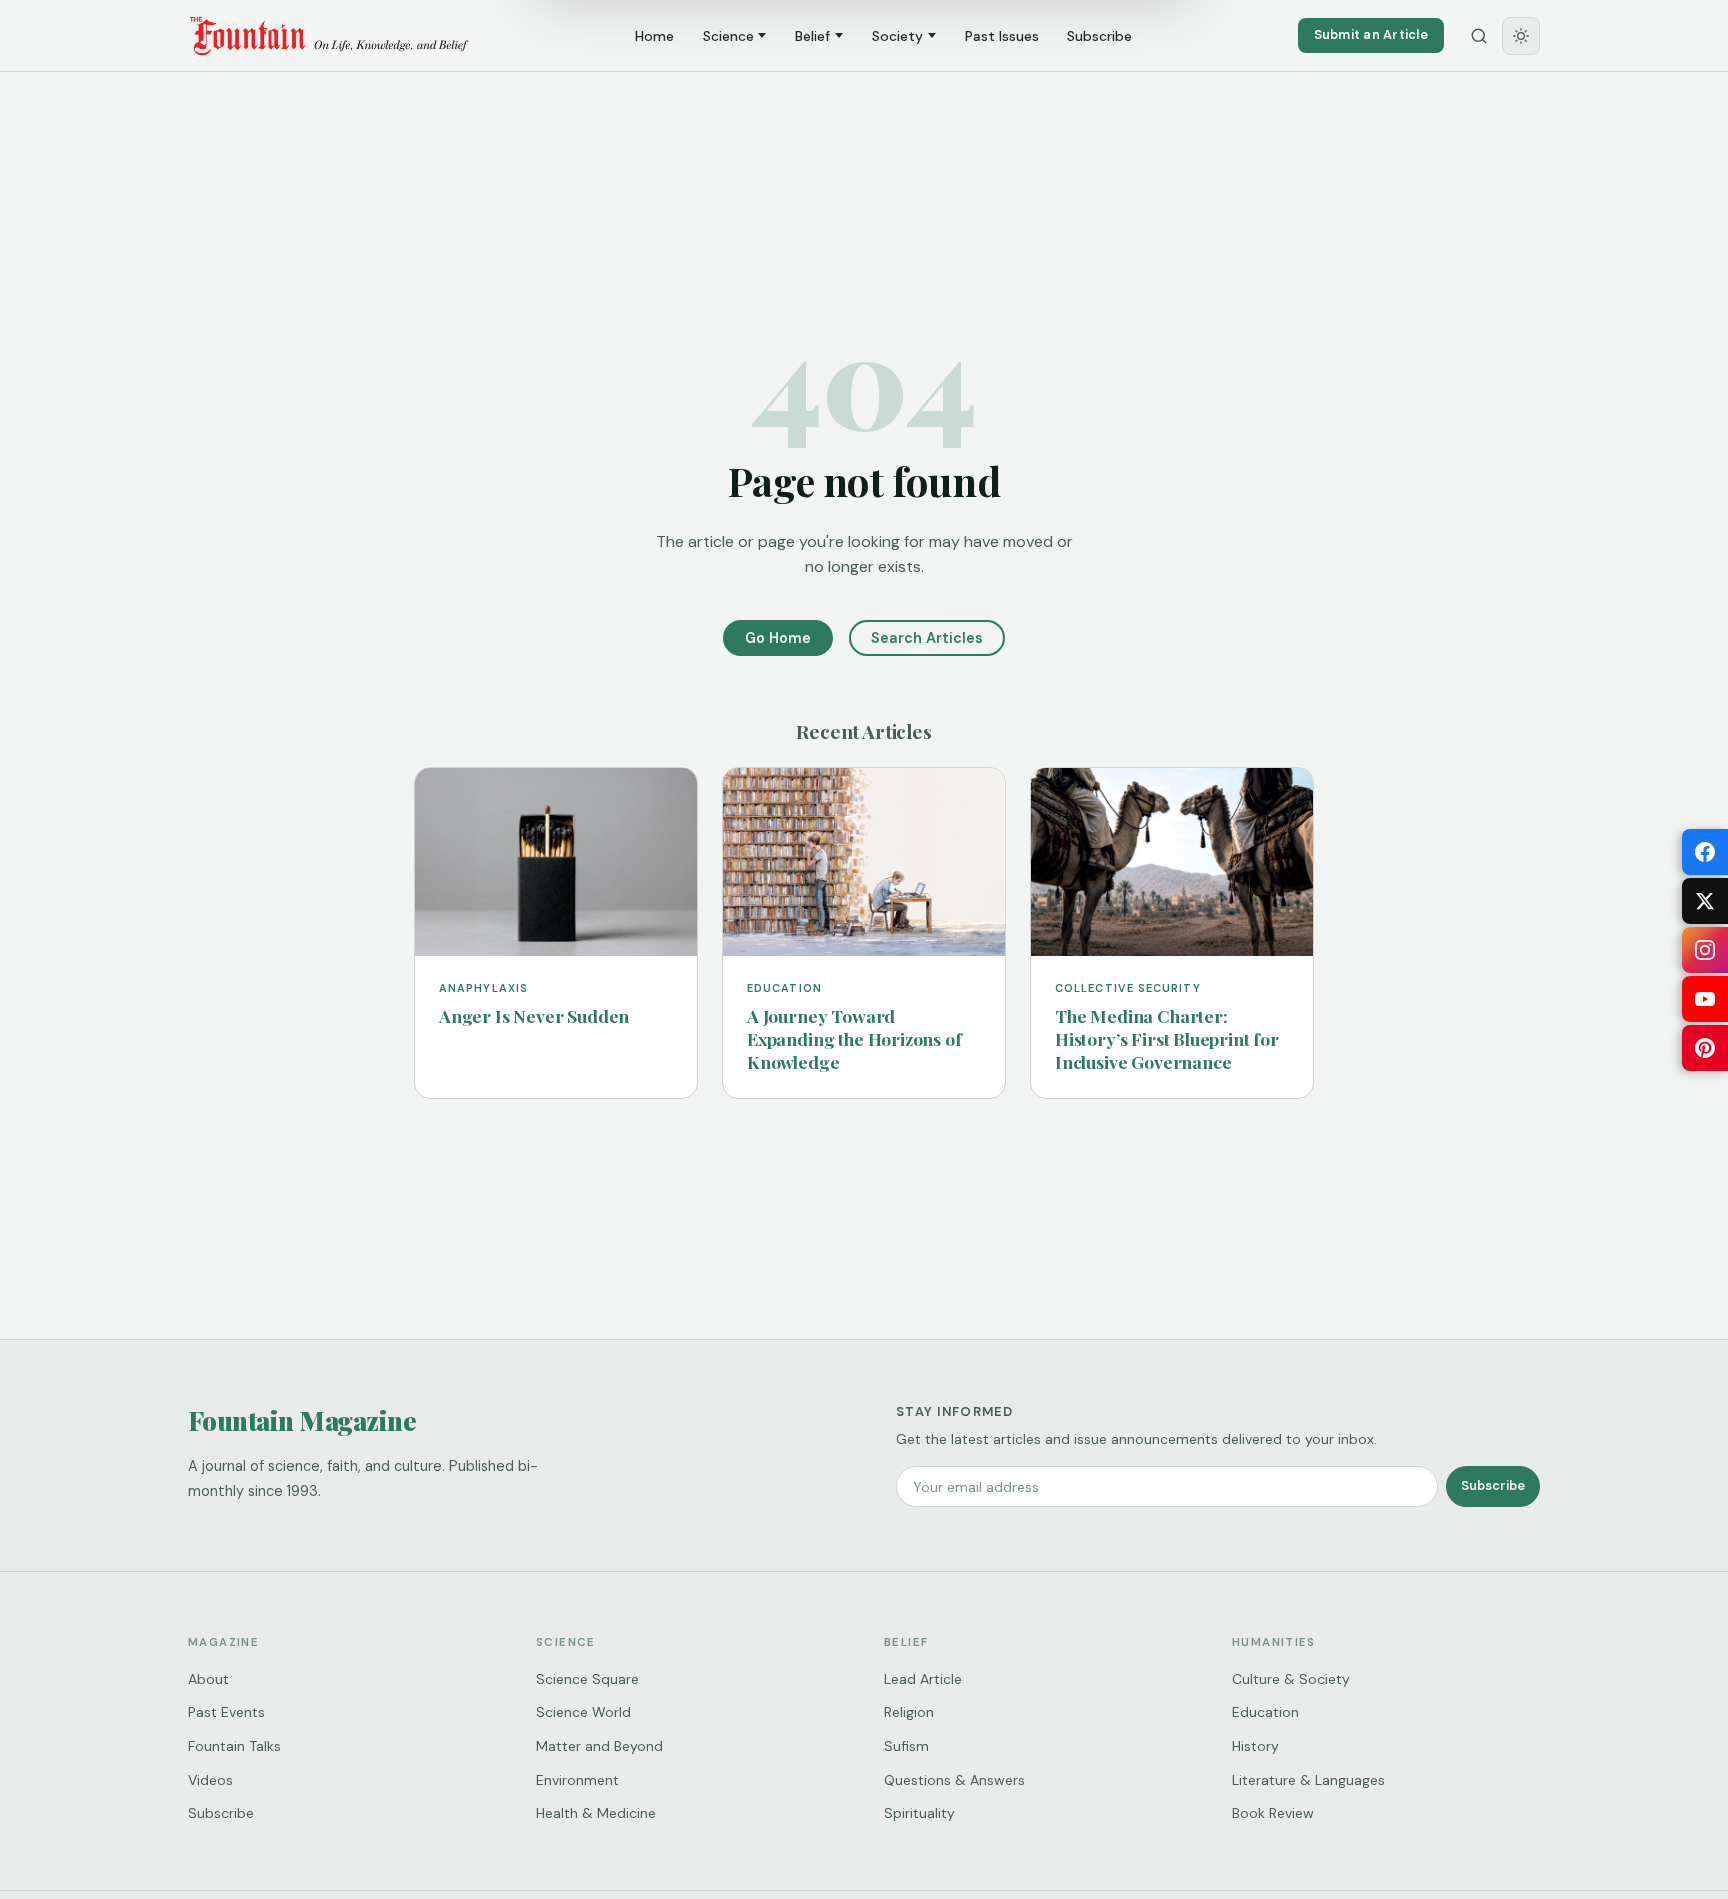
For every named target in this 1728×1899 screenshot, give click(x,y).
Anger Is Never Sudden (534, 1015)
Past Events (226, 1712)
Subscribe (1099, 36)
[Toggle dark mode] (1521, 36)
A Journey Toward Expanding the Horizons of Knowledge (854, 1038)
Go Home (778, 638)
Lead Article (923, 1679)
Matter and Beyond (599, 1746)
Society (897, 36)
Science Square (587, 1679)
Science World (583, 1712)
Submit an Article (1371, 34)
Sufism (906, 1746)
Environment (577, 1780)
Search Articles (927, 638)
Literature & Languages (1308, 1780)
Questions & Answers (954, 1780)
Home (654, 36)
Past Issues (1002, 36)
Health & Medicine (596, 1813)
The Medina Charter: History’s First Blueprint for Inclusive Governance (1167, 1038)
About (208, 1679)
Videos (210, 1780)
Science (728, 36)
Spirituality (919, 1813)
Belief (812, 36)
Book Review (1273, 1813)
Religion (909, 1712)
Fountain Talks (234, 1746)
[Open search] (1479, 36)
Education (1265, 1712)
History (1255, 1746)
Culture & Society (1291, 1679)
